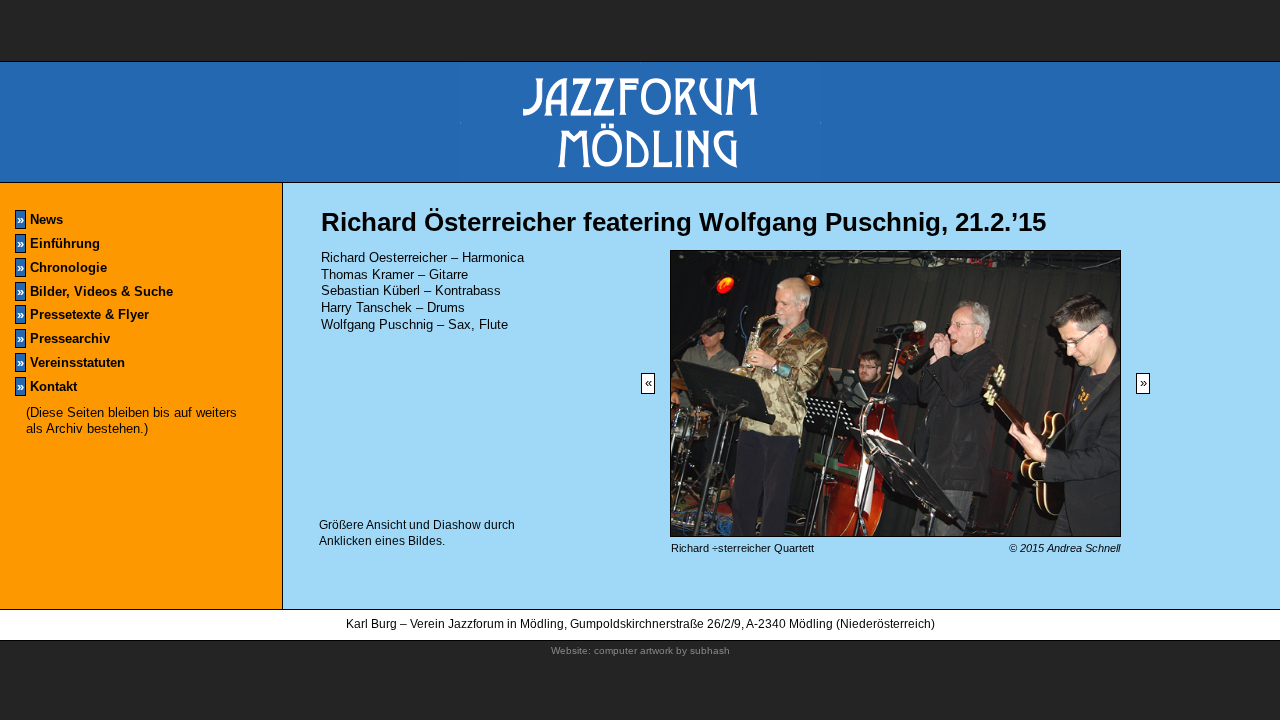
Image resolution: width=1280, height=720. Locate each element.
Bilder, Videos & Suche (95, 291)
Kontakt (47, 386)
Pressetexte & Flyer (83, 314)
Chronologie (62, 267)
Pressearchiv (63, 338)
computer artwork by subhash (662, 650)
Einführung (58, 243)
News (40, 219)
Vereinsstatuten (71, 362)
